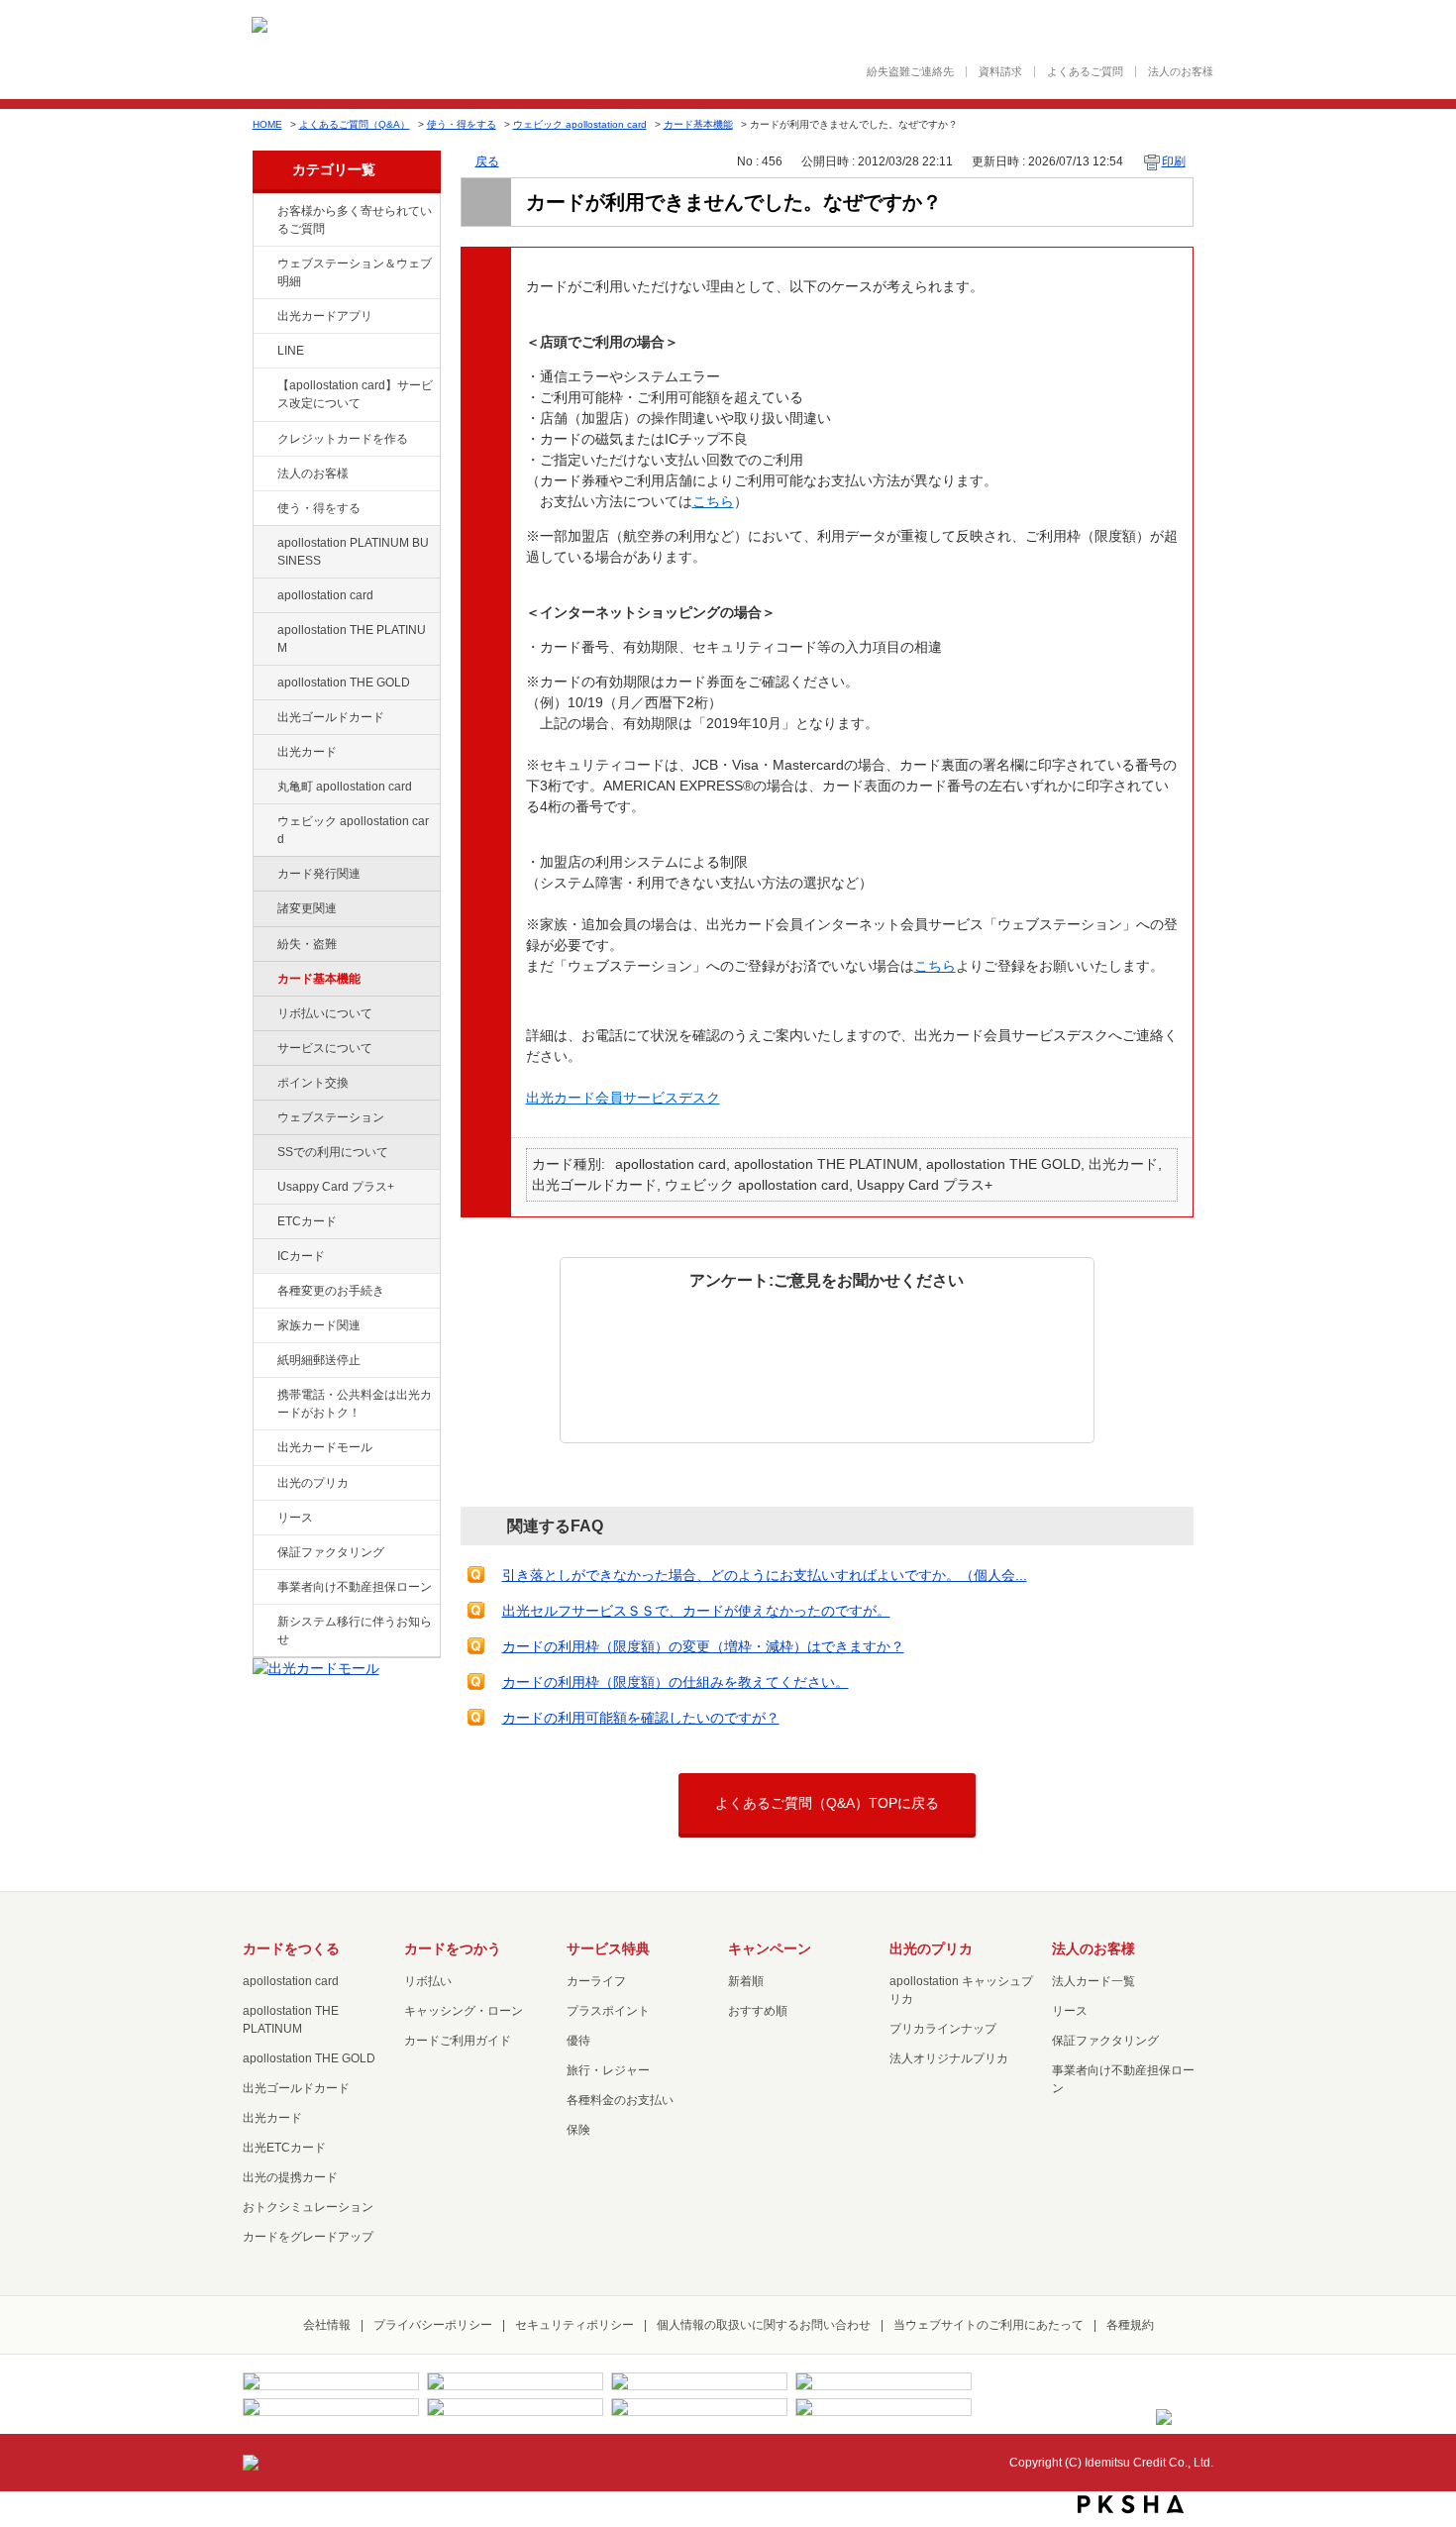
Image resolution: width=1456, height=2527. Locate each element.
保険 (578, 2130)
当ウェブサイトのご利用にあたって (988, 2325)
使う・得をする (462, 124)
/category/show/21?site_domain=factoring (263, 474)
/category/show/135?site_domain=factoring (263, 264)
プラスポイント (608, 2011)
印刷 (1174, 161)
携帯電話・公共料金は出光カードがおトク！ (355, 1404)
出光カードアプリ (325, 316)
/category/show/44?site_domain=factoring (263, 684)
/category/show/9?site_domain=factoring (263, 509)
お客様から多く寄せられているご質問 (355, 220)
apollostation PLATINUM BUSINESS (353, 552)
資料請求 (1000, 72)
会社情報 (327, 2325)
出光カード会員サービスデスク (623, 1098)
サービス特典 (608, 1948)
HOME (267, 124)
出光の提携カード (290, 2177)
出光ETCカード (284, 2148)
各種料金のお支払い (620, 2100)
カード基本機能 (698, 124)
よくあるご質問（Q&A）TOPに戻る (827, 1803)
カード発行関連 (319, 874)
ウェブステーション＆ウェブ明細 (355, 272)
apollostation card (325, 595)
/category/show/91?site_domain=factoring (263, 822)
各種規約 (1130, 2325)
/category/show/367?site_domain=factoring (263, 1188)
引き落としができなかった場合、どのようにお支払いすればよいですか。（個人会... (765, 1575)
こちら (713, 501)
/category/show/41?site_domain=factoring (263, 631)
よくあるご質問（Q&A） (355, 124)
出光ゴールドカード (331, 717)
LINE (291, 351)
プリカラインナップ (943, 2029)
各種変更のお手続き (331, 1291)
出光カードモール (325, 1447)
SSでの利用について (333, 1152)
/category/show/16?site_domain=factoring (263, 1484)
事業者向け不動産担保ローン (355, 1587)
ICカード (301, 1256)
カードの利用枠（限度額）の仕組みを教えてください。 (676, 1682)
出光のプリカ (313, 1483)
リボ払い (428, 1981)
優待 (578, 2041)
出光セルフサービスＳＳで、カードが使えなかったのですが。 (696, 1611)
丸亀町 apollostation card (345, 787)
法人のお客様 (1181, 72)
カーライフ (596, 1981)
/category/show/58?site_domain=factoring (263, 718)
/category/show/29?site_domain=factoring (263, 596)
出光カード (307, 752)
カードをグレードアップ (308, 2237)
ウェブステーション (331, 1117)
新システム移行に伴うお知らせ (355, 1631)
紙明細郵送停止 (319, 1360)
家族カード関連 (319, 1325)
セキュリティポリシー (574, 2325)
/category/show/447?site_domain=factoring (263, 544)
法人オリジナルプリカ (949, 2058)
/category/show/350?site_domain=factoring (263, 1623)
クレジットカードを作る (343, 439)
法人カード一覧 (1093, 1981)
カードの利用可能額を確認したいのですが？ (641, 1718)
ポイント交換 (313, 1083)
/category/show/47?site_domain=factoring (263, 753)
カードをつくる (291, 1948)
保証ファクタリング (331, 1552)
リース (295, 1518)
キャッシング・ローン (464, 2011)
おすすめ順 (758, 2011)
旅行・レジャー (608, 2070)
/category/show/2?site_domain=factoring (263, 440)
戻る (487, 161)
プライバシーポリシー (433, 2325)
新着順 (746, 1981)
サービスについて (325, 1048)
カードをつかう (453, 1948)
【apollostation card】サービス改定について (355, 394)
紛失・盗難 (307, 944)
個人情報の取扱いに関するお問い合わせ (764, 2325)
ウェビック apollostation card (580, 124)
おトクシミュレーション (308, 2207)
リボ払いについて (325, 1013)
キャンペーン (770, 1948)
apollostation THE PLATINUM (352, 639)
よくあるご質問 (1085, 72)
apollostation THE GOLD (344, 683)
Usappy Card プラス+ (336, 1187)
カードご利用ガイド (458, 2041)
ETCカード (307, 1221)
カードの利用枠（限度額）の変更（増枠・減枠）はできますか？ (703, 1646)
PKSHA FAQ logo (1131, 2504)
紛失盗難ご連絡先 (910, 72)
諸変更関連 (307, 908)
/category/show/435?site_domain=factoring (263, 317)
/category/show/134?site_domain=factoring (263, 212)
